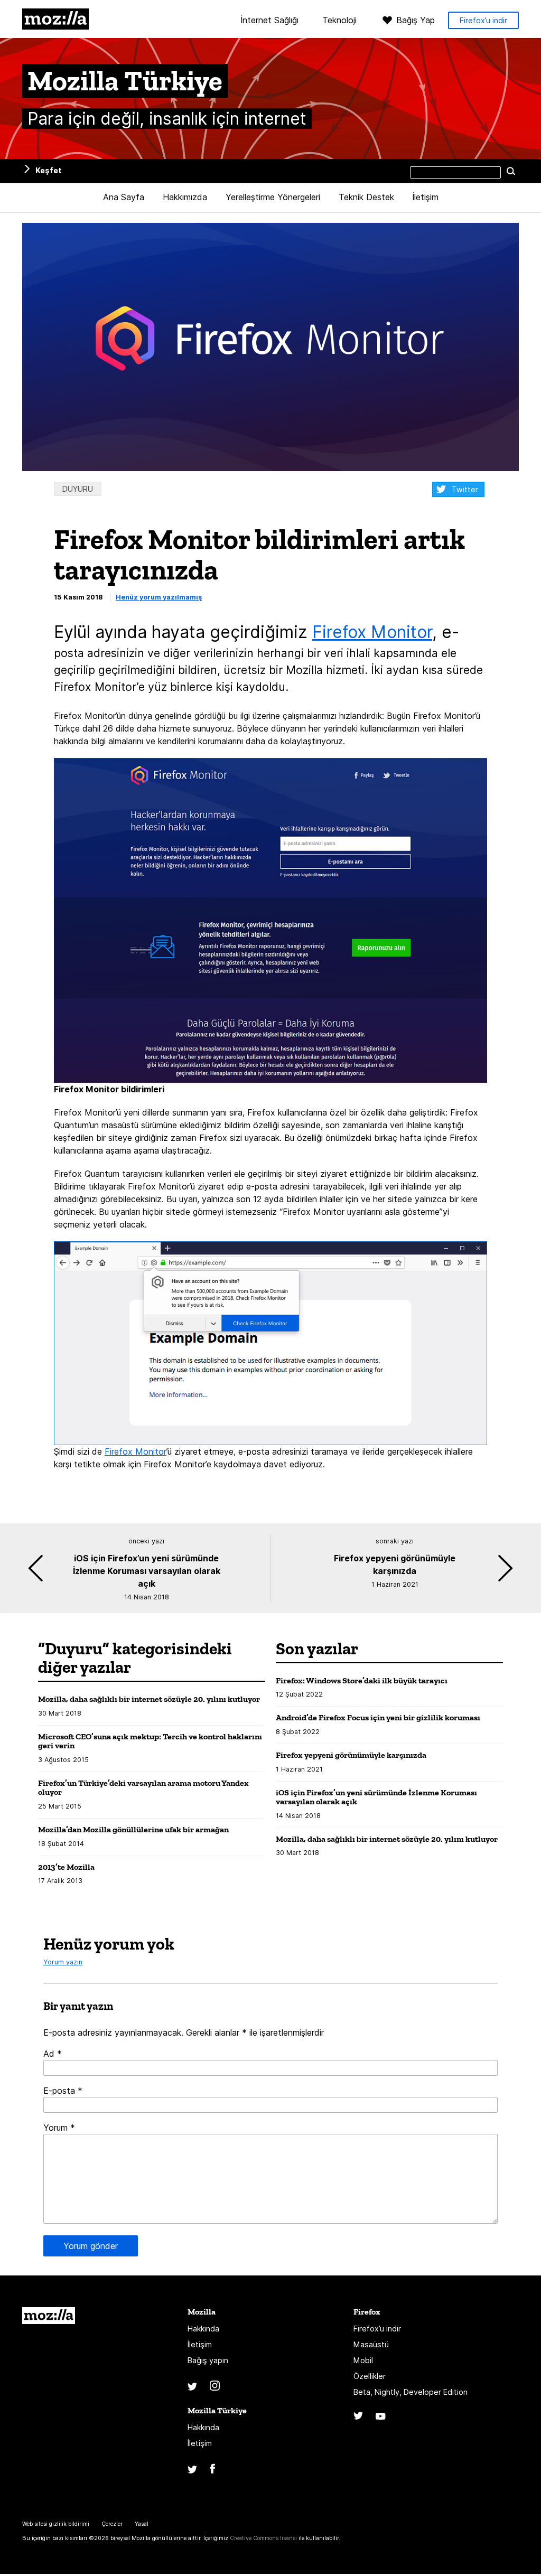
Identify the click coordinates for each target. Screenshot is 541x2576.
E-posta (63, 2091)
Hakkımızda (185, 197)
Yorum (59, 2128)
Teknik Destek (366, 197)
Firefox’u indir (483, 20)
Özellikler (370, 2376)
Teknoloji (339, 21)
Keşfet (49, 170)
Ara (511, 171)
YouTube (381, 2416)
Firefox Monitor (372, 632)
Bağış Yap (416, 20)
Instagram (215, 2386)
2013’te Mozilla (66, 1867)
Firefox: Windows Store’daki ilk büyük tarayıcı (362, 1680)
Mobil (363, 2360)
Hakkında (203, 2329)
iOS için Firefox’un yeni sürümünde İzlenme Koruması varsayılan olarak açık (376, 1797)
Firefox (367, 2312)
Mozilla (55, 19)
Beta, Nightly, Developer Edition (411, 2392)
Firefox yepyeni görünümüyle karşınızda (351, 1755)
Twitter (465, 489)
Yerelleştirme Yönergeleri (273, 197)
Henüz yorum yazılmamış (159, 597)
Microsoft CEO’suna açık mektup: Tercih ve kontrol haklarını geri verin (150, 1741)
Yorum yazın (63, 1962)
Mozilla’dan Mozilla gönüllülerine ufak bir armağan (133, 1829)
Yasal (142, 2524)
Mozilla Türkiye (217, 2410)
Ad (53, 2054)
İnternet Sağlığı (270, 21)
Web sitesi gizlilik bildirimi (56, 2524)
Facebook (212, 2469)
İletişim (426, 197)
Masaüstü (371, 2344)
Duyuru (78, 489)
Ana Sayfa (124, 197)
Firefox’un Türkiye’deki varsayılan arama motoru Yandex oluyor (143, 1788)
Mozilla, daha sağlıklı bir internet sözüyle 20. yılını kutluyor (149, 1699)
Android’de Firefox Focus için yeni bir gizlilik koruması (378, 1717)
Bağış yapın (208, 2360)
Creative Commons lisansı (263, 2538)
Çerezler (112, 2524)
